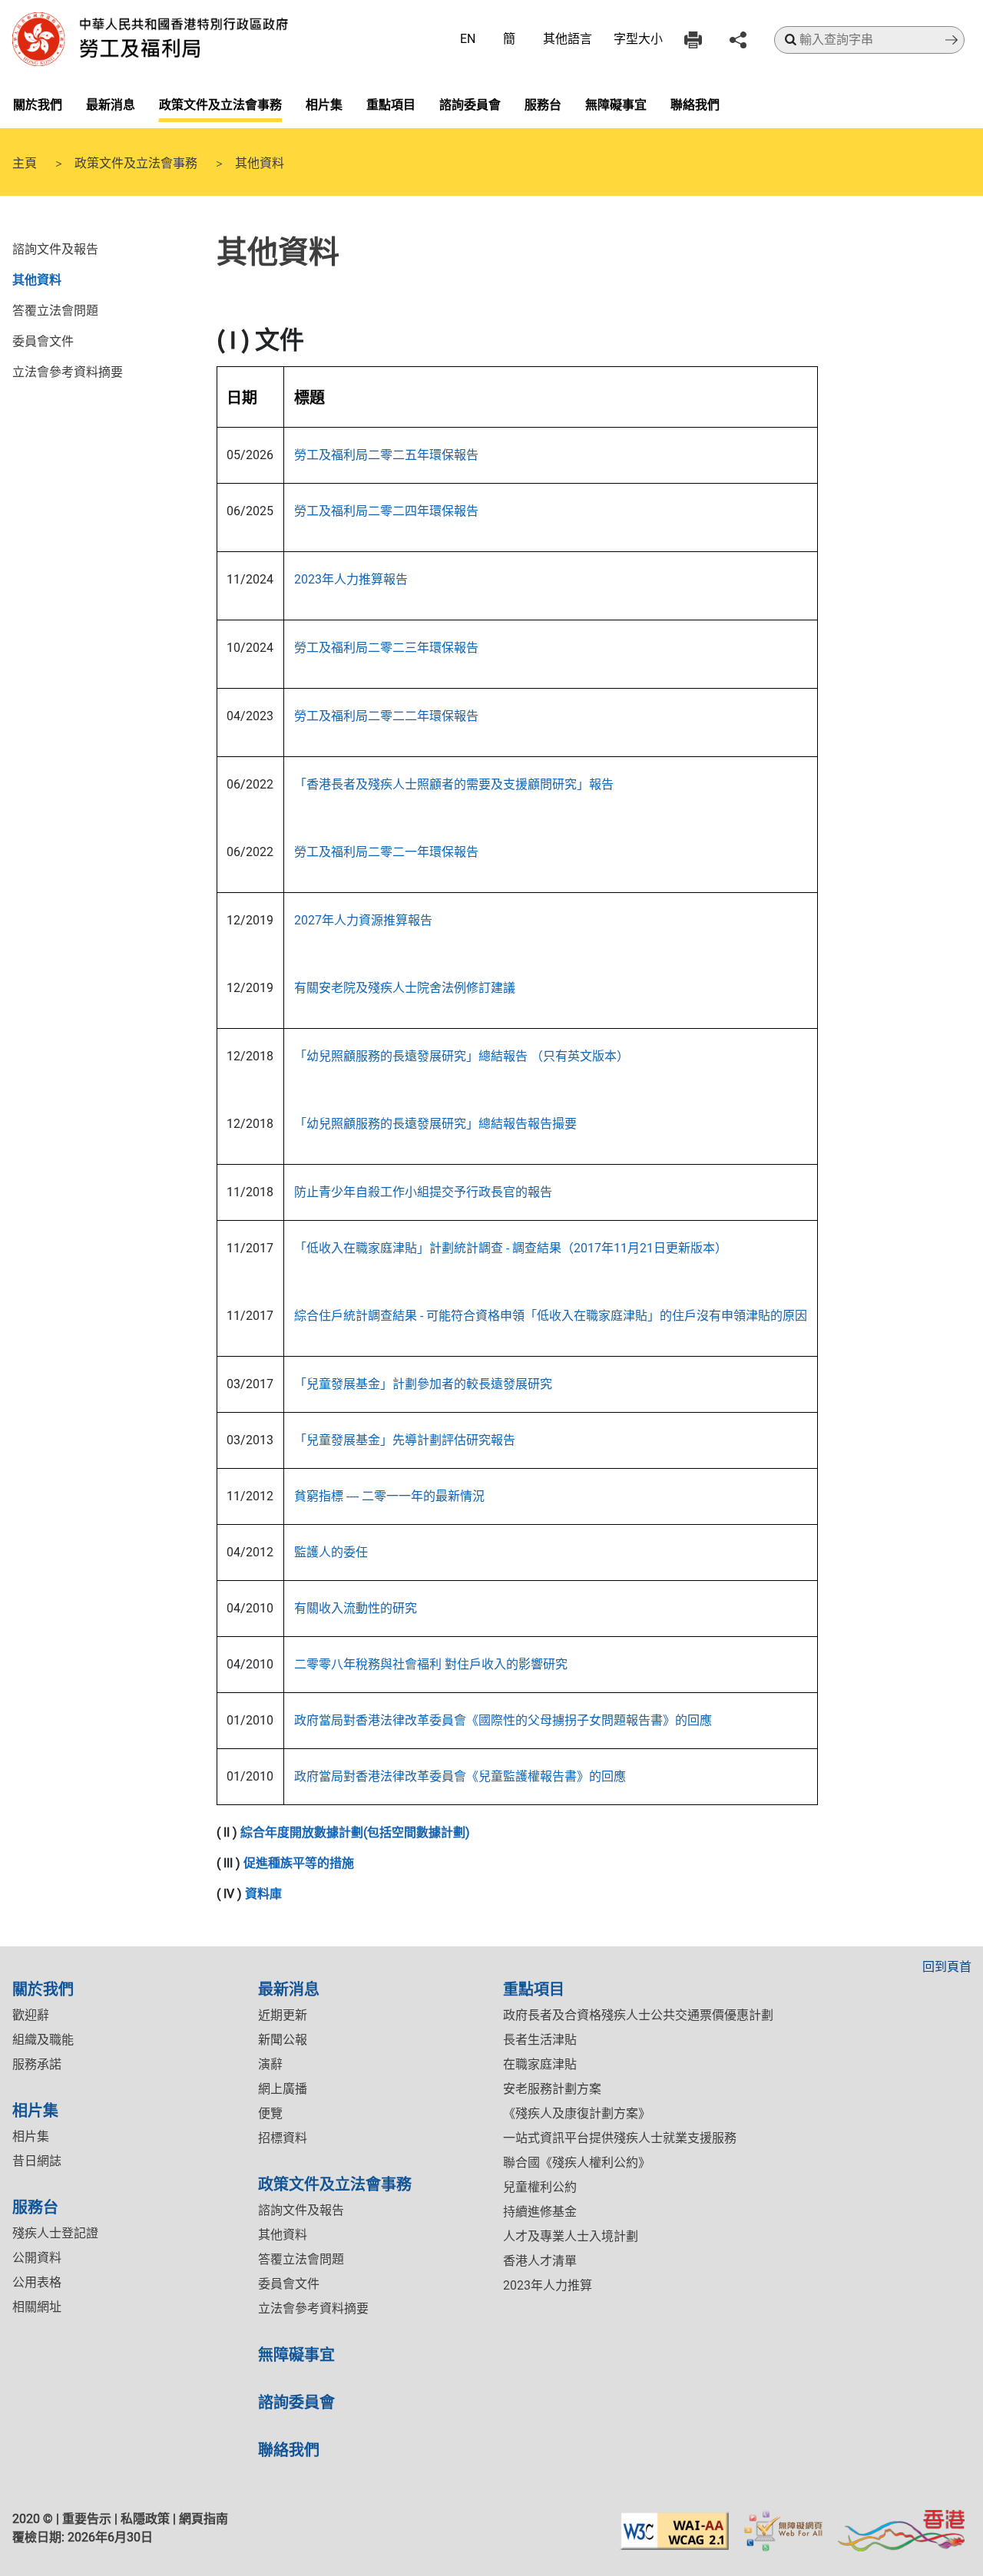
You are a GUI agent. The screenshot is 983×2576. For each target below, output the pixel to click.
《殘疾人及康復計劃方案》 (577, 2113)
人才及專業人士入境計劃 (571, 2236)
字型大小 (638, 39)
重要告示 (87, 2519)
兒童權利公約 (540, 2187)
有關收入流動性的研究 (356, 1608)
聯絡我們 (695, 104)
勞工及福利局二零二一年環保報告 (386, 852)
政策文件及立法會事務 (220, 104)
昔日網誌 (37, 2161)
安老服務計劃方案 (552, 2089)
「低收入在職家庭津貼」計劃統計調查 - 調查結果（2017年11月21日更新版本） (511, 1248)
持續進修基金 (540, 2212)
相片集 (324, 104)
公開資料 (37, 2258)
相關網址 (37, 2307)
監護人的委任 (331, 1552)
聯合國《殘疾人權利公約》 (577, 2163)
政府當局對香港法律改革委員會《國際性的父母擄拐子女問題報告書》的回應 (503, 1720)
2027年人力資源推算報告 (363, 920)
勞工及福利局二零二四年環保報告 (386, 511)
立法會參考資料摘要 (68, 371)
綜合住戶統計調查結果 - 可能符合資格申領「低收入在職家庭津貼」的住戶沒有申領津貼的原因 (551, 1316)
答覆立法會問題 (55, 309)
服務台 (543, 104)
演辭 (270, 2064)
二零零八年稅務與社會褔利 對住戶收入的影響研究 (431, 1664)
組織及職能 (43, 2040)
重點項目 (391, 104)
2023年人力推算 (548, 2285)
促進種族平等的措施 (299, 1863)
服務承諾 (37, 2064)
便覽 (270, 2113)
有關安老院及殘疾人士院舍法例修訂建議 (405, 988)
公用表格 (37, 2282)
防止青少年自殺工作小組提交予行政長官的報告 (423, 1192)
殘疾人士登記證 (55, 2233)
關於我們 (38, 104)
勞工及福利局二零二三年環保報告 (386, 648)
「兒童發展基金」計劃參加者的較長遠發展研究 (423, 1384)
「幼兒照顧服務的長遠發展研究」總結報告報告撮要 (435, 1124)
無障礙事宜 (616, 104)
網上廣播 (283, 2089)
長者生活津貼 (540, 2040)
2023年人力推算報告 (351, 579)
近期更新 (283, 2015)
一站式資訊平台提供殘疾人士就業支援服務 (620, 2138)
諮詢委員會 (470, 104)
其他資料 (37, 279)
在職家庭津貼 (540, 2064)
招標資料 (283, 2138)
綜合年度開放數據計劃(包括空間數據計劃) (355, 1832)
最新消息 (111, 104)
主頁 (25, 162)
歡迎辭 (31, 2015)
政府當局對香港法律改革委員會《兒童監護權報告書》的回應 (460, 1776)
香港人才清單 (540, 2261)
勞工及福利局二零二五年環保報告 (386, 455)
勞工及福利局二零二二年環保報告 (386, 716)
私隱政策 (145, 2519)
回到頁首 (947, 1967)
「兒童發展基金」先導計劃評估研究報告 (405, 1440)
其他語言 (568, 39)
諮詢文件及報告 (55, 248)
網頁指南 (204, 2519)
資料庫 (263, 1894)
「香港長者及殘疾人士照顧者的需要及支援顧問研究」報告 (454, 784)
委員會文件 (43, 340)
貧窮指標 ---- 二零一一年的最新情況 (389, 1496)
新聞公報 (283, 2040)
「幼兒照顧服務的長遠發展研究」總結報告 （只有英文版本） (462, 1056)
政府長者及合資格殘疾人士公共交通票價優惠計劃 (638, 2015)
